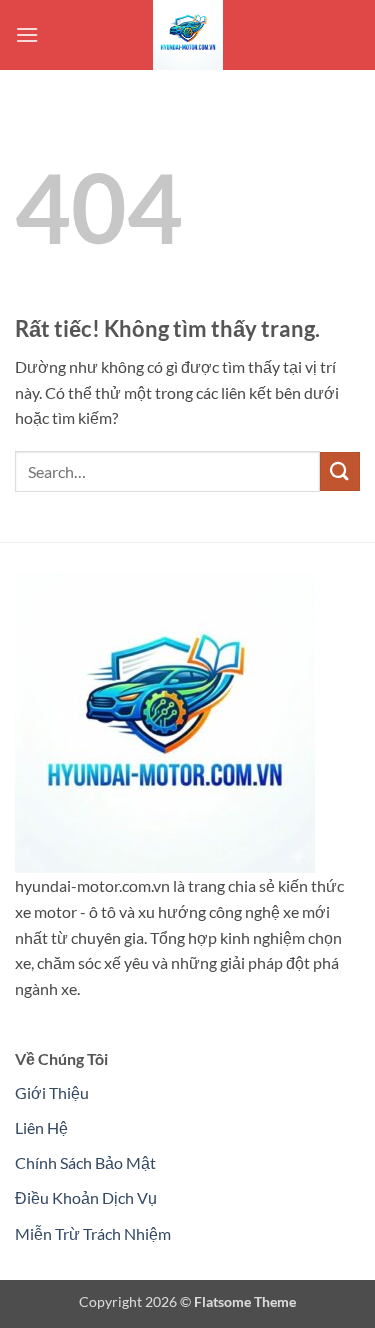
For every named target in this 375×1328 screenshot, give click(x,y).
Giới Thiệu (52, 1092)
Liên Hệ (41, 1127)
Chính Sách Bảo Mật (85, 1162)
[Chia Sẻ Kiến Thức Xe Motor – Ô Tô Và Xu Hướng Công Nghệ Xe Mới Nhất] (188, 35)
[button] (27, 34)
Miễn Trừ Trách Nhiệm (93, 1233)
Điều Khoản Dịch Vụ (86, 1197)
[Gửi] (340, 471)
